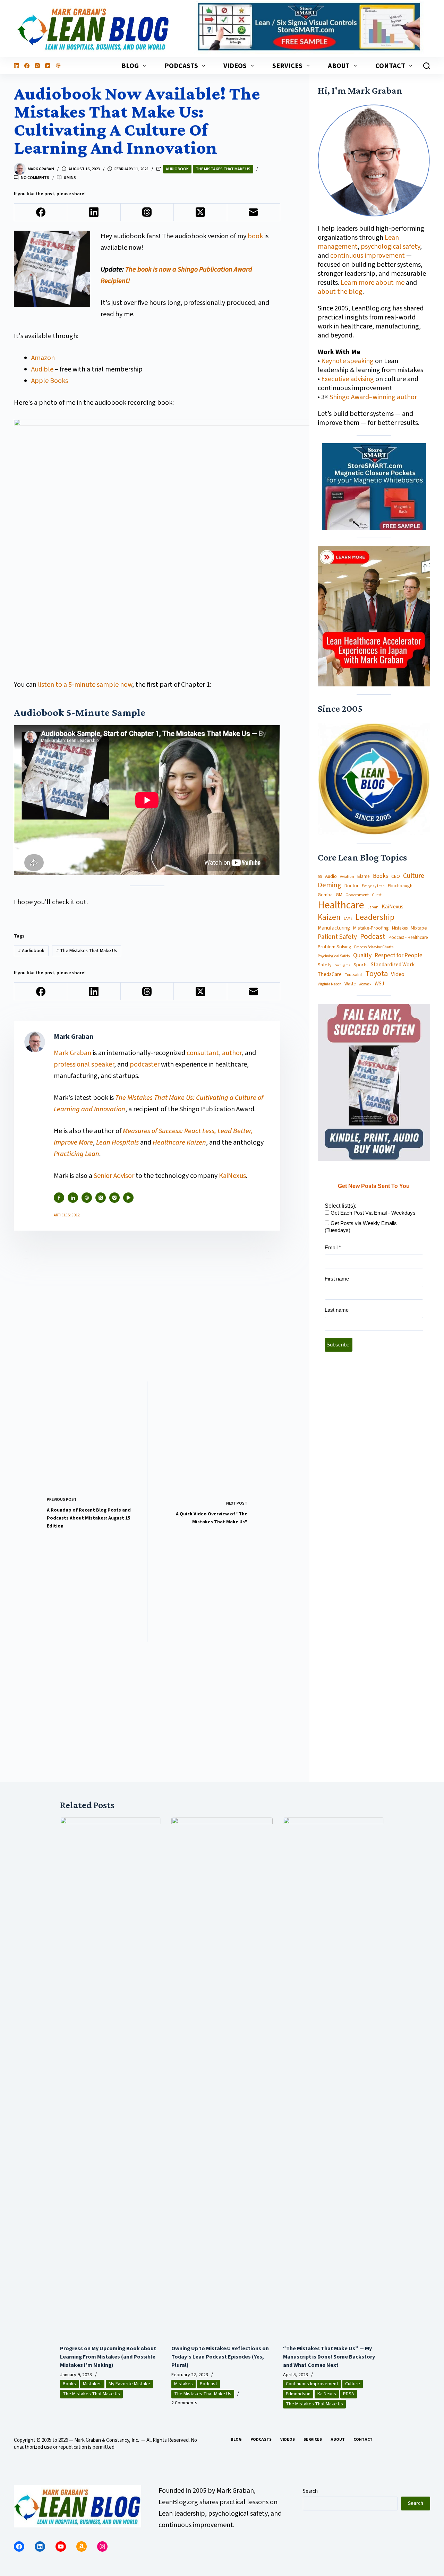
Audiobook (177, 169)
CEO (396, 877)
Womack (365, 984)
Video (398, 974)
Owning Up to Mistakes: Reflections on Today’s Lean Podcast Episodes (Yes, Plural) (220, 2357)
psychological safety (390, 247)
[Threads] (147, 212)
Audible (42, 369)
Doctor (352, 886)
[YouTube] (48, 66)
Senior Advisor (114, 1176)
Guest (377, 895)
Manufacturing (334, 928)
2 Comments (184, 2403)
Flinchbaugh (400, 886)
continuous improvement (368, 256)
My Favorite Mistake (129, 2384)
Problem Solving (334, 947)
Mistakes (400, 928)
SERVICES (287, 66)
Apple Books (50, 381)
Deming (330, 885)
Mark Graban (73, 1053)
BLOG (130, 66)
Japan (373, 907)
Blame (364, 876)
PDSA (349, 2394)
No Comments (35, 178)
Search (310, 2491)
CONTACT (390, 66)
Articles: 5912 (67, 1215)
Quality (362, 956)
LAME (348, 919)
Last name (337, 1310)
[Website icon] (87, 1198)
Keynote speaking (348, 361)
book (255, 236)
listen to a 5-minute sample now (85, 685)
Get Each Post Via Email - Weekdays (372, 1213)
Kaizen (329, 918)
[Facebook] (27, 66)
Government (357, 895)
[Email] (254, 212)
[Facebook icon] (59, 1198)
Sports (361, 965)
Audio (331, 876)
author (232, 1053)
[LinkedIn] (16, 66)
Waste (350, 984)
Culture (414, 876)
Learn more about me (373, 283)
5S (320, 877)
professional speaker (84, 1064)
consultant (203, 1053)
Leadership (375, 917)
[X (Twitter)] (200, 212)
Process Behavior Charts (374, 947)
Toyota (377, 974)
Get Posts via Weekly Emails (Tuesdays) (361, 1227)
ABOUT (339, 66)
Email (333, 1247)
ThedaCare (330, 975)
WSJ (379, 984)
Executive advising (348, 379)
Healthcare (341, 905)
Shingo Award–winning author (373, 397)
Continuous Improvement (312, 2384)
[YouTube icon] (128, 1198)
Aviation (347, 877)
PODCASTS (181, 66)
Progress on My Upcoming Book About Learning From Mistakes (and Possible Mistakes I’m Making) (108, 2357)
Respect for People (399, 956)
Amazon (43, 358)
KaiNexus (232, 1176)
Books (381, 876)
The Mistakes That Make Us (223, 169)
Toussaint (353, 975)
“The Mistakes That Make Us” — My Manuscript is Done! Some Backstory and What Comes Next (329, 2357)
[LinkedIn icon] (73, 1198)
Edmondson (298, 2394)
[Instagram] (37, 66)
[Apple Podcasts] (58, 66)
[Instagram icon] (114, 1198)
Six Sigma (343, 965)
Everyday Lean (373, 886)
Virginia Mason (330, 985)
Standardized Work (393, 965)
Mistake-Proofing (371, 928)
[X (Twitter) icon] (101, 1198)
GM (339, 895)
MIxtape (419, 928)
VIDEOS (235, 66)
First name (337, 1279)
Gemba (325, 895)
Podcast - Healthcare (408, 938)
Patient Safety (337, 937)
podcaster (145, 1064)
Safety (325, 965)
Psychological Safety (334, 956)
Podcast (373, 937)
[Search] (427, 66)
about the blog (340, 292)
